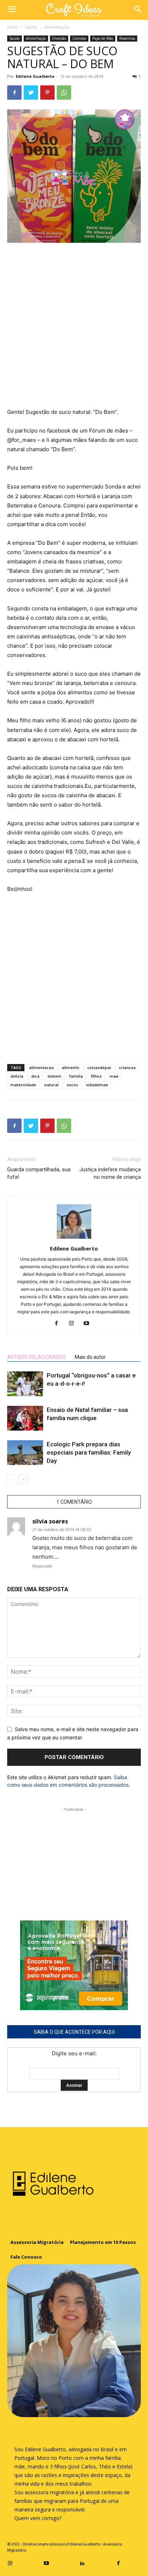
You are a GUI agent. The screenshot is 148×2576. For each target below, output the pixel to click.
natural (51, 1085)
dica (35, 1076)
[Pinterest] (47, 93)
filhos (96, 1076)
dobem (54, 1076)
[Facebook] (14, 93)
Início (13, 27)
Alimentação (57, 27)
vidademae (97, 1085)
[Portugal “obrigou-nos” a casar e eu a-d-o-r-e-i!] (25, 1384)
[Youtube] (89, 1324)
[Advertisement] (74, 326)
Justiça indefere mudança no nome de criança (110, 1173)
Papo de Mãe (103, 38)
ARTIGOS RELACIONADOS (37, 1357)
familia (76, 1076)
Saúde (31, 27)
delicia (17, 1076)
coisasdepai (99, 1067)
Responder (42, 1566)
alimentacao (41, 1067)
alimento (71, 1067)
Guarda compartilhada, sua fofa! (39, 1173)
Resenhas (127, 38)
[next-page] (23, 1479)
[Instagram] (74, 1324)
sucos (72, 1085)
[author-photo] (74, 1239)
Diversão (59, 38)
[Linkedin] (82, 2562)
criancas (127, 1067)
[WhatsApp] (64, 93)
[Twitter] (31, 93)
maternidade (23, 1085)
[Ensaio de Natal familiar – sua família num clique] (25, 1418)
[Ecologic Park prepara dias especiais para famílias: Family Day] (25, 1453)
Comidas (79, 38)
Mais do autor (90, 1357)
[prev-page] (12, 1479)
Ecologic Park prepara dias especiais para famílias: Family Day (89, 1452)
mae (114, 1076)
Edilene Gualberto (35, 76)
